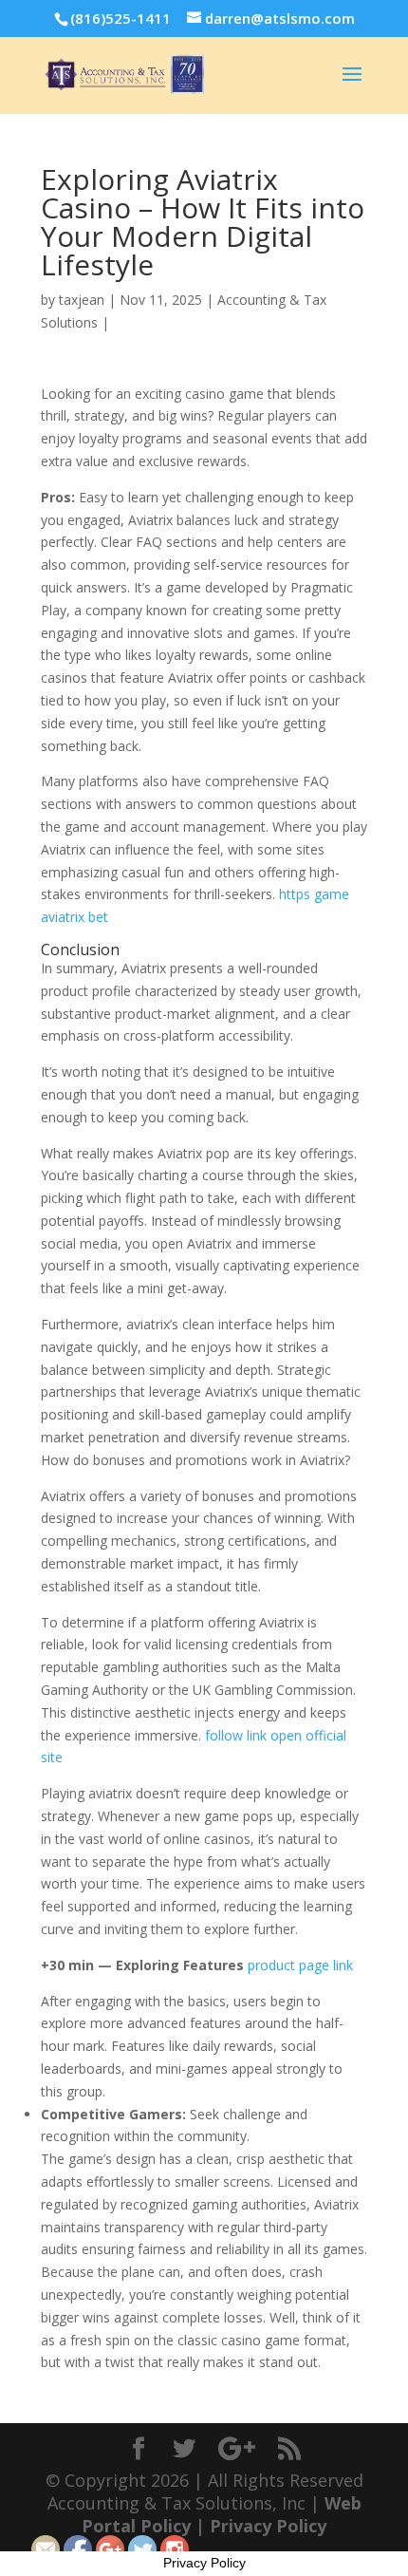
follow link (236, 1735)
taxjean (82, 300)
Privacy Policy (268, 2526)
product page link (300, 1965)
